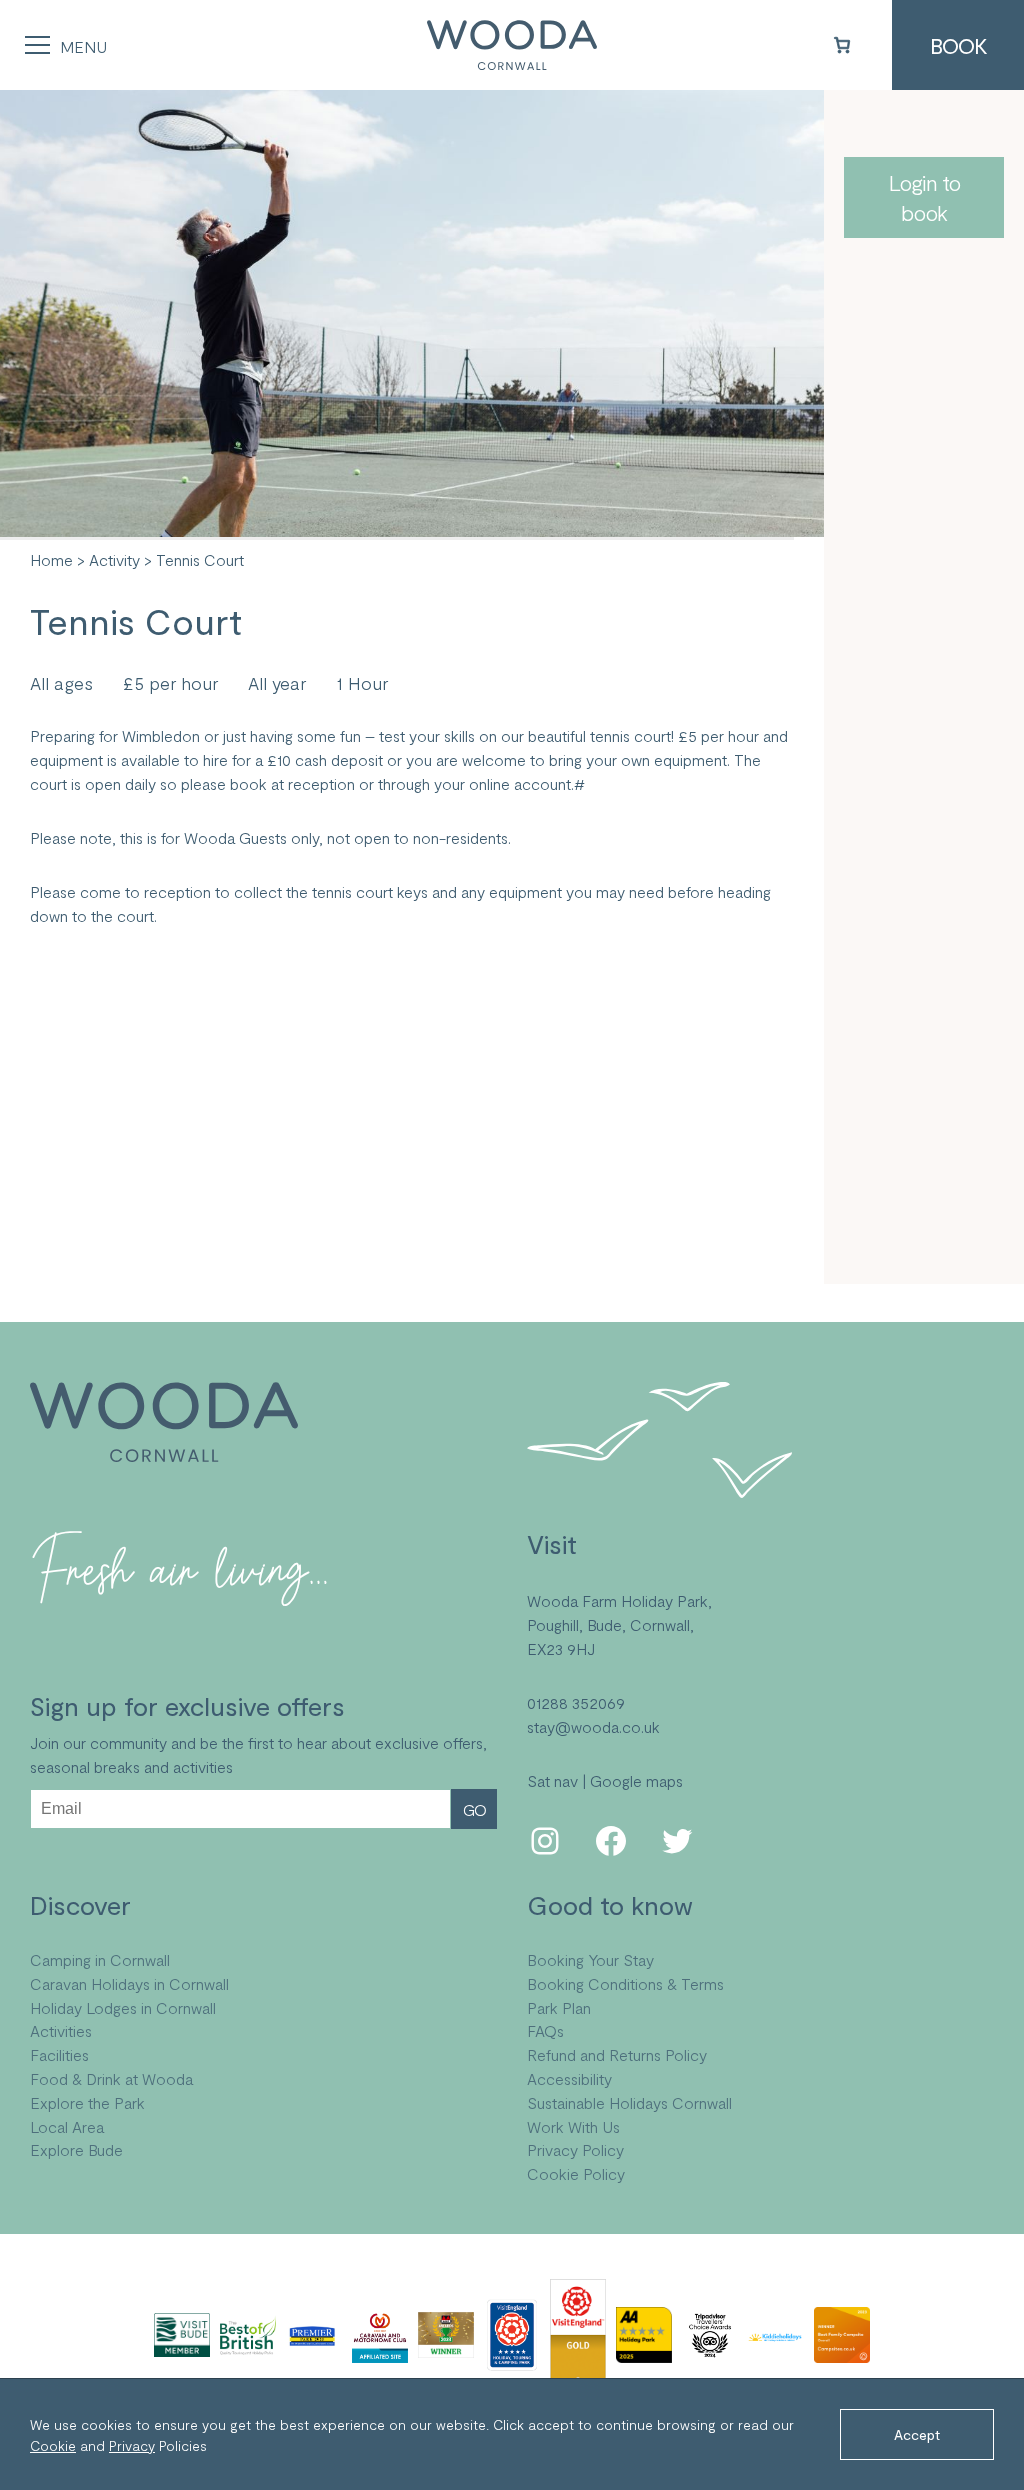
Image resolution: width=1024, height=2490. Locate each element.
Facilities (59, 2054)
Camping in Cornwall (100, 1959)
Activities (61, 2030)
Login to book (924, 197)
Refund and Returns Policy (617, 2054)
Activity (114, 559)
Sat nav (552, 1780)
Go (474, 1809)
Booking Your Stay (590, 1959)
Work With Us (573, 2126)
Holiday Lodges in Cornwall (123, 2007)
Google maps (636, 1780)
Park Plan (559, 2007)
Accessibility (569, 2078)
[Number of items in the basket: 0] (842, 45)
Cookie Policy (576, 2173)
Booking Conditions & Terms (625, 1983)
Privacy (132, 2445)
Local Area (67, 2126)
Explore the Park (87, 2102)
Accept (917, 2434)
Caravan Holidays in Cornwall (129, 1983)
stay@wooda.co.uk (593, 1726)
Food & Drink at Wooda (111, 2078)
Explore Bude (76, 2149)
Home (51, 559)
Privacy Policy (575, 2149)
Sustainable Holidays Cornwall (629, 2102)
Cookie (53, 2445)
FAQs (545, 2030)
